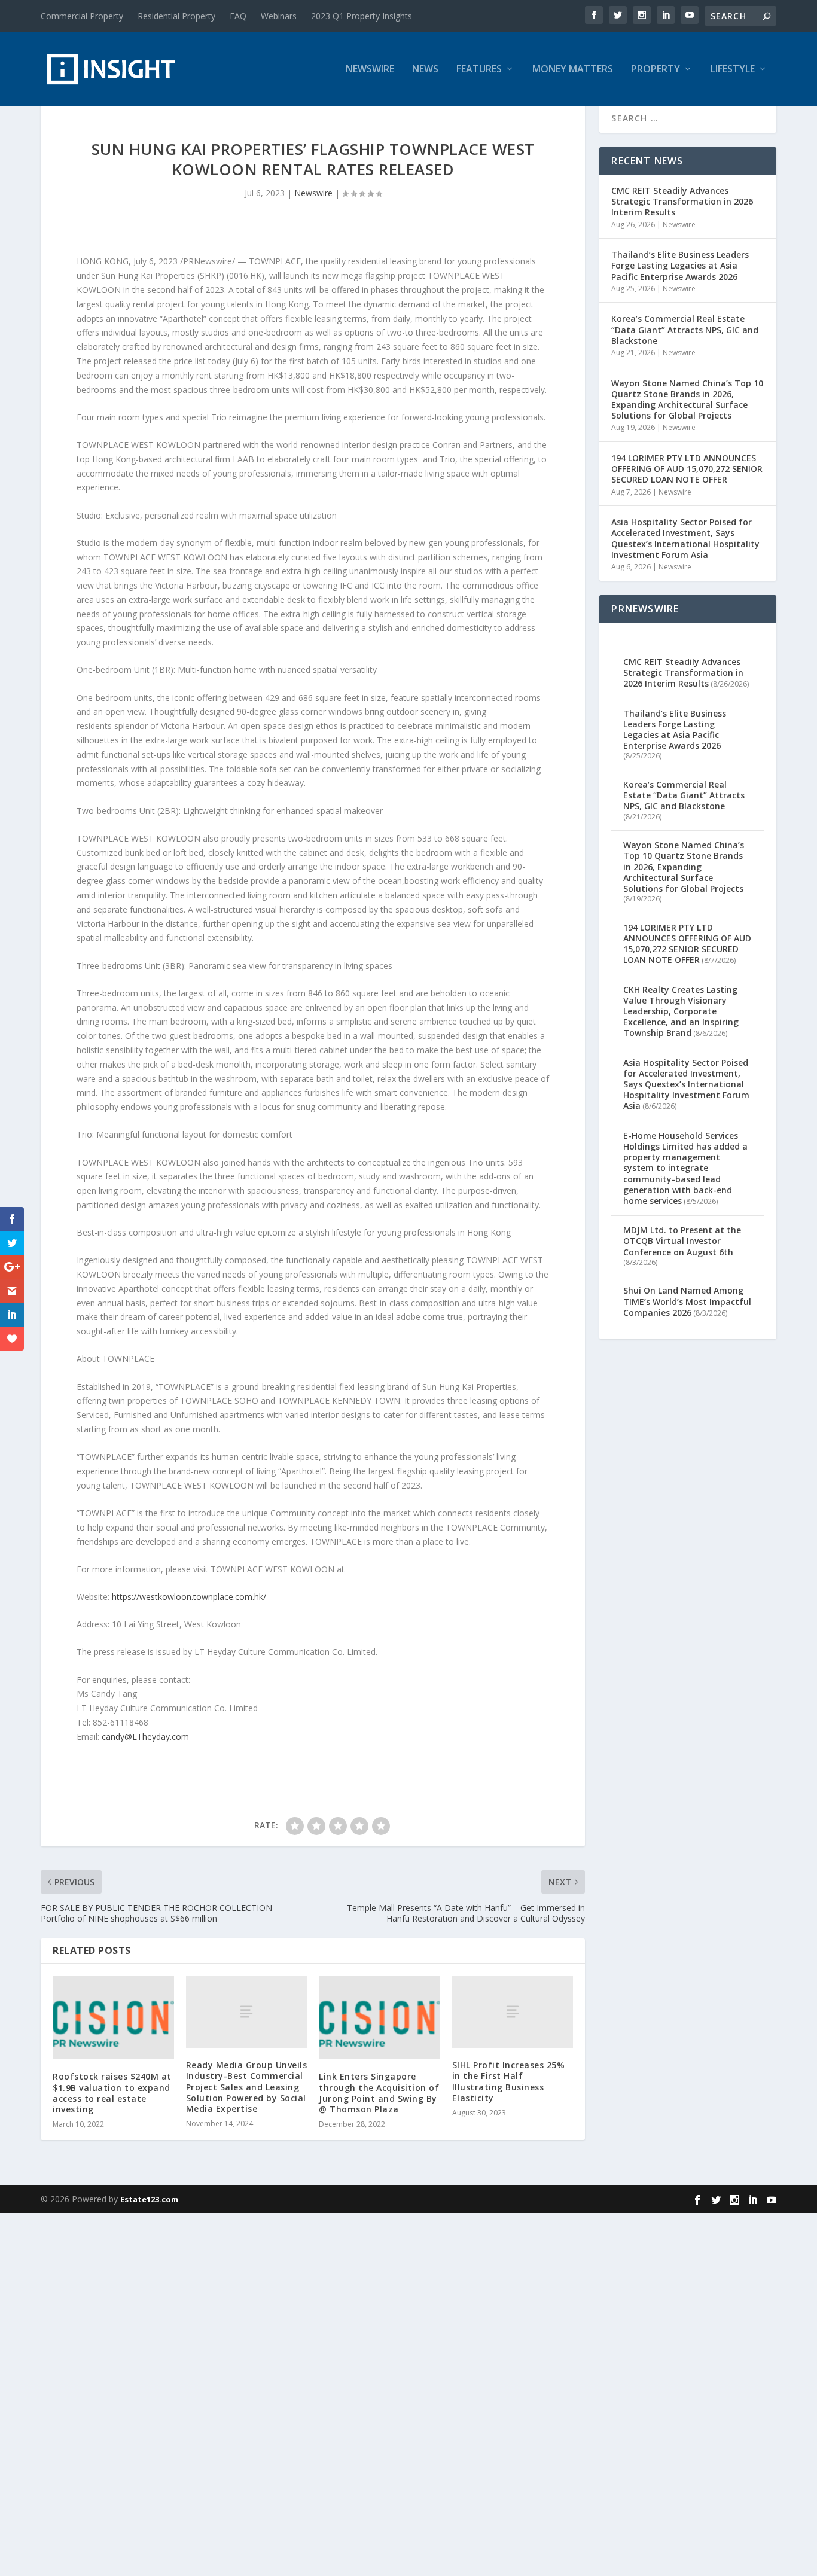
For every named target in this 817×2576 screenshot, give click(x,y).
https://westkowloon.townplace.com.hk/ (189, 1597)
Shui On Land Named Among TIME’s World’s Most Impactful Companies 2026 (687, 1301)
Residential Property (176, 16)
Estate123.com (149, 2199)
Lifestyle (733, 70)
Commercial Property (82, 16)
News (425, 70)
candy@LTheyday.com (145, 1737)
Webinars (279, 16)
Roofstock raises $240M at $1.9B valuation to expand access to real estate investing (112, 2093)
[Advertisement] (359, 2392)
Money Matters (573, 70)
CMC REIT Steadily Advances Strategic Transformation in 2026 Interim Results (682, 201)
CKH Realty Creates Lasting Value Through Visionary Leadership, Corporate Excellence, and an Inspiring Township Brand (681, 1011)
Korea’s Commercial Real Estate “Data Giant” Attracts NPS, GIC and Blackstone (685, 329)
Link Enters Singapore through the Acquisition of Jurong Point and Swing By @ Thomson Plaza (379, 2093)
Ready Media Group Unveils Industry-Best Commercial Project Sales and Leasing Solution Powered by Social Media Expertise (247, 2087)
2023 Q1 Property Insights (362, 16)
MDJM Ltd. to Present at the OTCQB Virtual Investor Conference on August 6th (682, 1241)
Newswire (370, 70)
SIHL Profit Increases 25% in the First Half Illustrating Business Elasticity (509, 2081)
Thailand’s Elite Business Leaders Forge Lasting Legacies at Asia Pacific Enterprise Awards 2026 (680, 265)
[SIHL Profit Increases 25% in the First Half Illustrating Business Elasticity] (513, 2012)
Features (479, 70)
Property (656, 70)
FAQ (238, 16)
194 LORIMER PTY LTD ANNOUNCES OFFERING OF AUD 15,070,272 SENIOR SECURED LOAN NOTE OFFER (687, 469)
